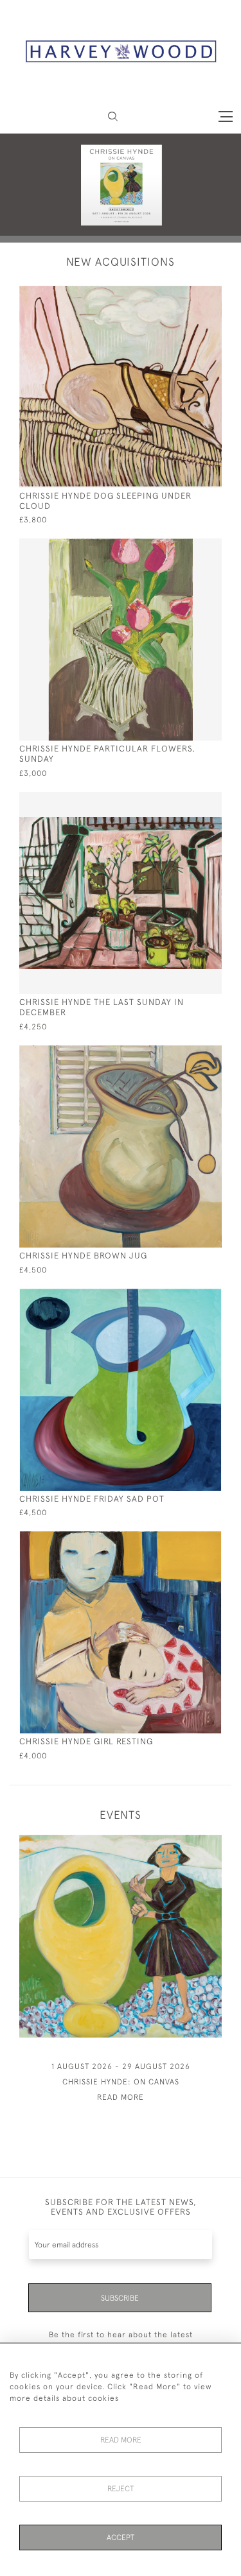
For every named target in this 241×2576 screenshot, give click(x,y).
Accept (121, 2537)
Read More (121, 2440)
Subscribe (120, 2298)
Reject (121, 2489)
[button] (113, 116)
